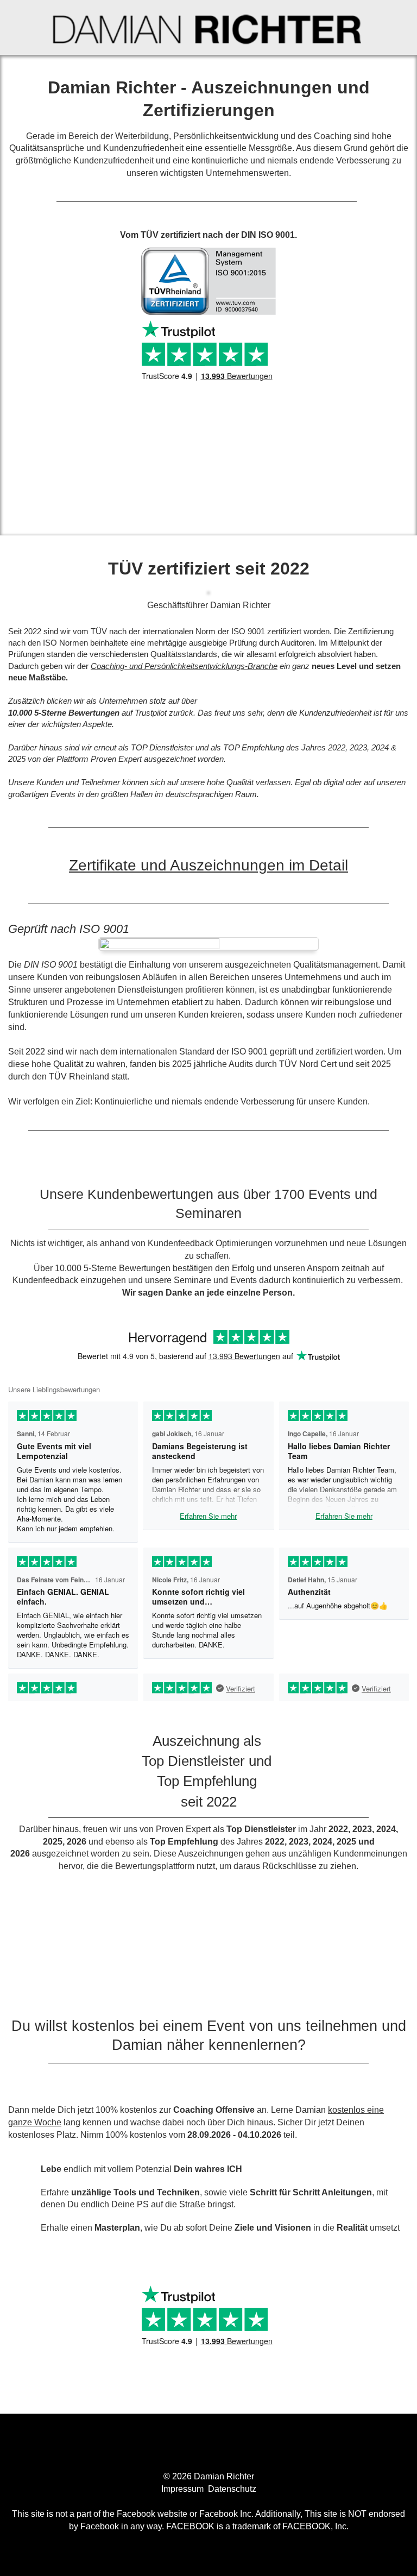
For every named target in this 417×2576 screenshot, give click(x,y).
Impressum (184, 2489)
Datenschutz (232, 2489)
